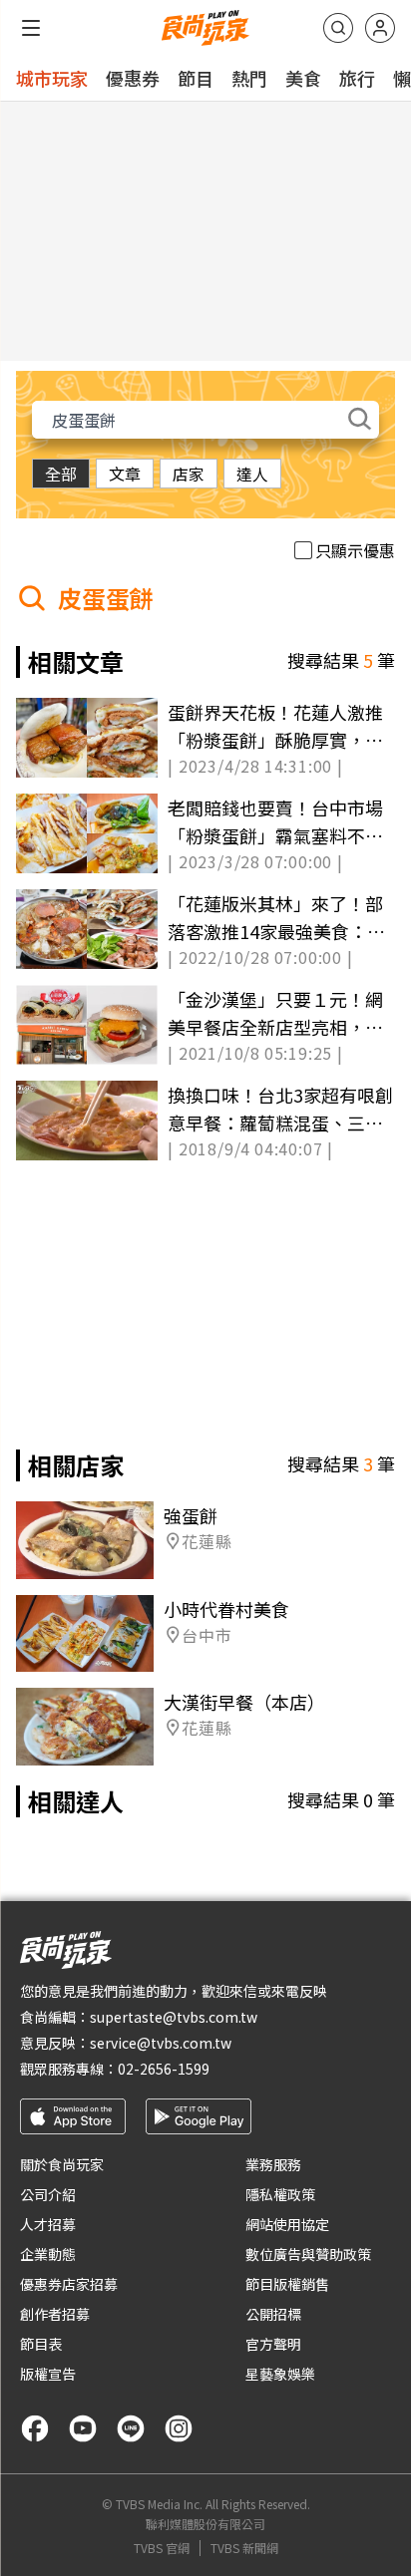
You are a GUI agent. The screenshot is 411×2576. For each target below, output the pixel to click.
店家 (189, 474)
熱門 (249, 78)
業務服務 (273, 2164)
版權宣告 (48, 2374)
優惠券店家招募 (69, 2284)
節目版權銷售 (287, 2284)
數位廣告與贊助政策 (308, 2254)
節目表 (41, 2344)
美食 (303, 78)
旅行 (357, 78)
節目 (196, 78)
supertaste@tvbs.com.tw (174, 2017)
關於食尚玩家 (62, 2164)
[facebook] (35, 2428)
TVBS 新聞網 (244, 2548)
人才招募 (48, 2224)
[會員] (380, 28)
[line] (131, 2428)
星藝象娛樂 (280, 2374)
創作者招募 (55, 2314)
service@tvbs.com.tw (161, 2043)
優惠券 (133, 78)
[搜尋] (338, 28)
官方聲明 (273, 2344)
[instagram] (179, 2428)
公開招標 (273, 2314)
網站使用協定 (287, 2224)
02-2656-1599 (164, 2069)
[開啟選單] (31, 28)
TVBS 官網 (162, 2548)
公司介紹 (48, 2194)
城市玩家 (52, 78)
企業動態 (48, 2254)
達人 (252, 474)
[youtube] (83, 2428)
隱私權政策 (280, 2194)
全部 (61, 474)
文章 (125, 474)
